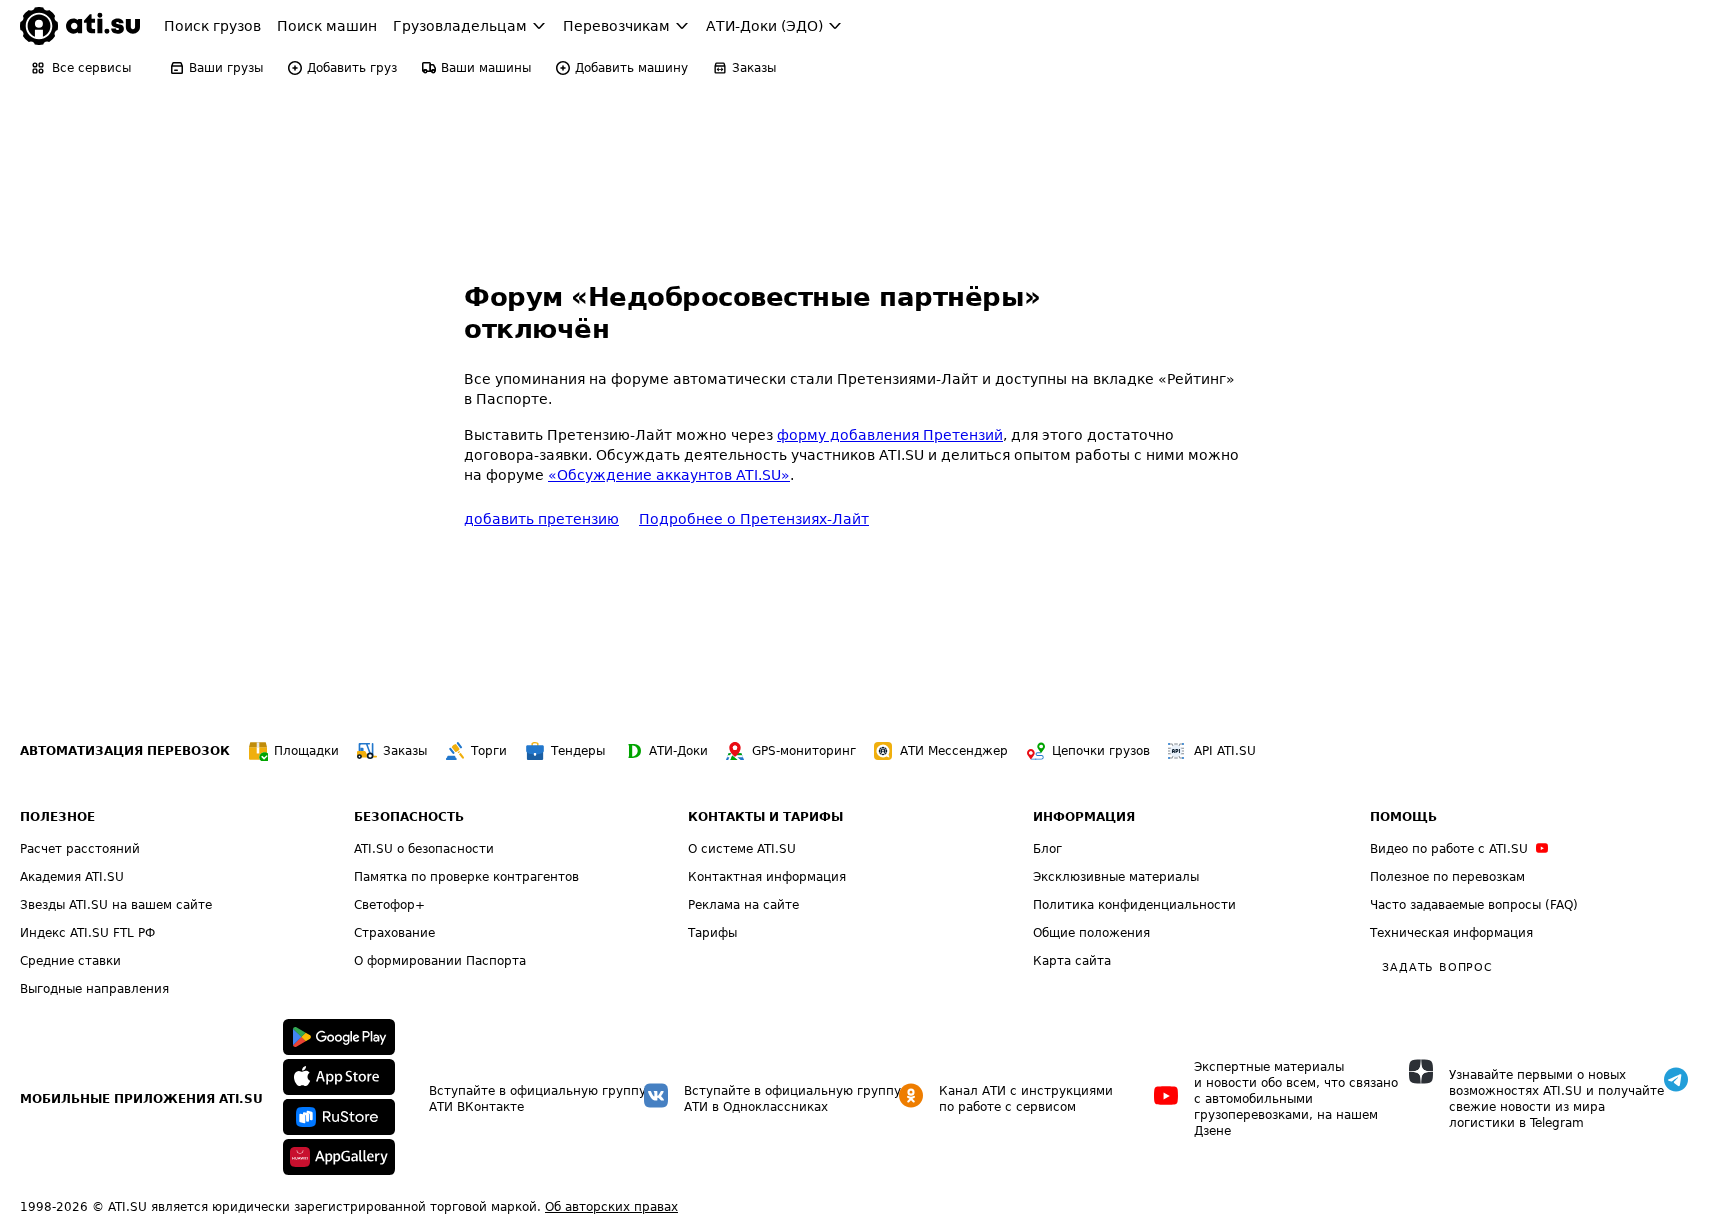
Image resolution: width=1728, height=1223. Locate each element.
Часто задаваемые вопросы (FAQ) (1474, 905)
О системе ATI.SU (742, 849)
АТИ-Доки (678, 751)
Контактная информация (767, 877)
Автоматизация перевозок (125, 751)
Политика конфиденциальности (1134, 905)
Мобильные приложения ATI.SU (141, 1099)
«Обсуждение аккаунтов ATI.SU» (669, 475)
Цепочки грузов (1101, 751)
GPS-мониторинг (804, 751)
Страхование (394, 933)
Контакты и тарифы (765, 817)
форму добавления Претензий (890, 435)
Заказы (405, 751)
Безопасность (409, 817)
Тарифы (712, 933)
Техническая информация (1451, 933)
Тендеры (578, 751)
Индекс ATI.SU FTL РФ (87, 933)
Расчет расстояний (80, 849)
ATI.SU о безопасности (424, 849)
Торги (489, 751)
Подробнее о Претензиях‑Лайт (754, 519)
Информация (1084, 817)
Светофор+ (389, 905)
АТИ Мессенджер (954, 751)
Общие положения (1091, 933)
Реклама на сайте (743, 905)
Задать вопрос (1437, 967)
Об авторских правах (611, 1207)
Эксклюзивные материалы (1116, 877)
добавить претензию (541, 519)
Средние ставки (70, 961)
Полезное (57, 817)
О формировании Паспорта (440, 961)
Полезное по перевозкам (1447, 877)
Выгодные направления (94, 989)
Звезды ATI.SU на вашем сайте (116, 905)
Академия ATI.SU (72, 877)
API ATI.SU (1225, 751)
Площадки (306, 751)
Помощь (1403, 817)
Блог (1047, 849)
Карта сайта (1072, 961)
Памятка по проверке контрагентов (466, 877)
